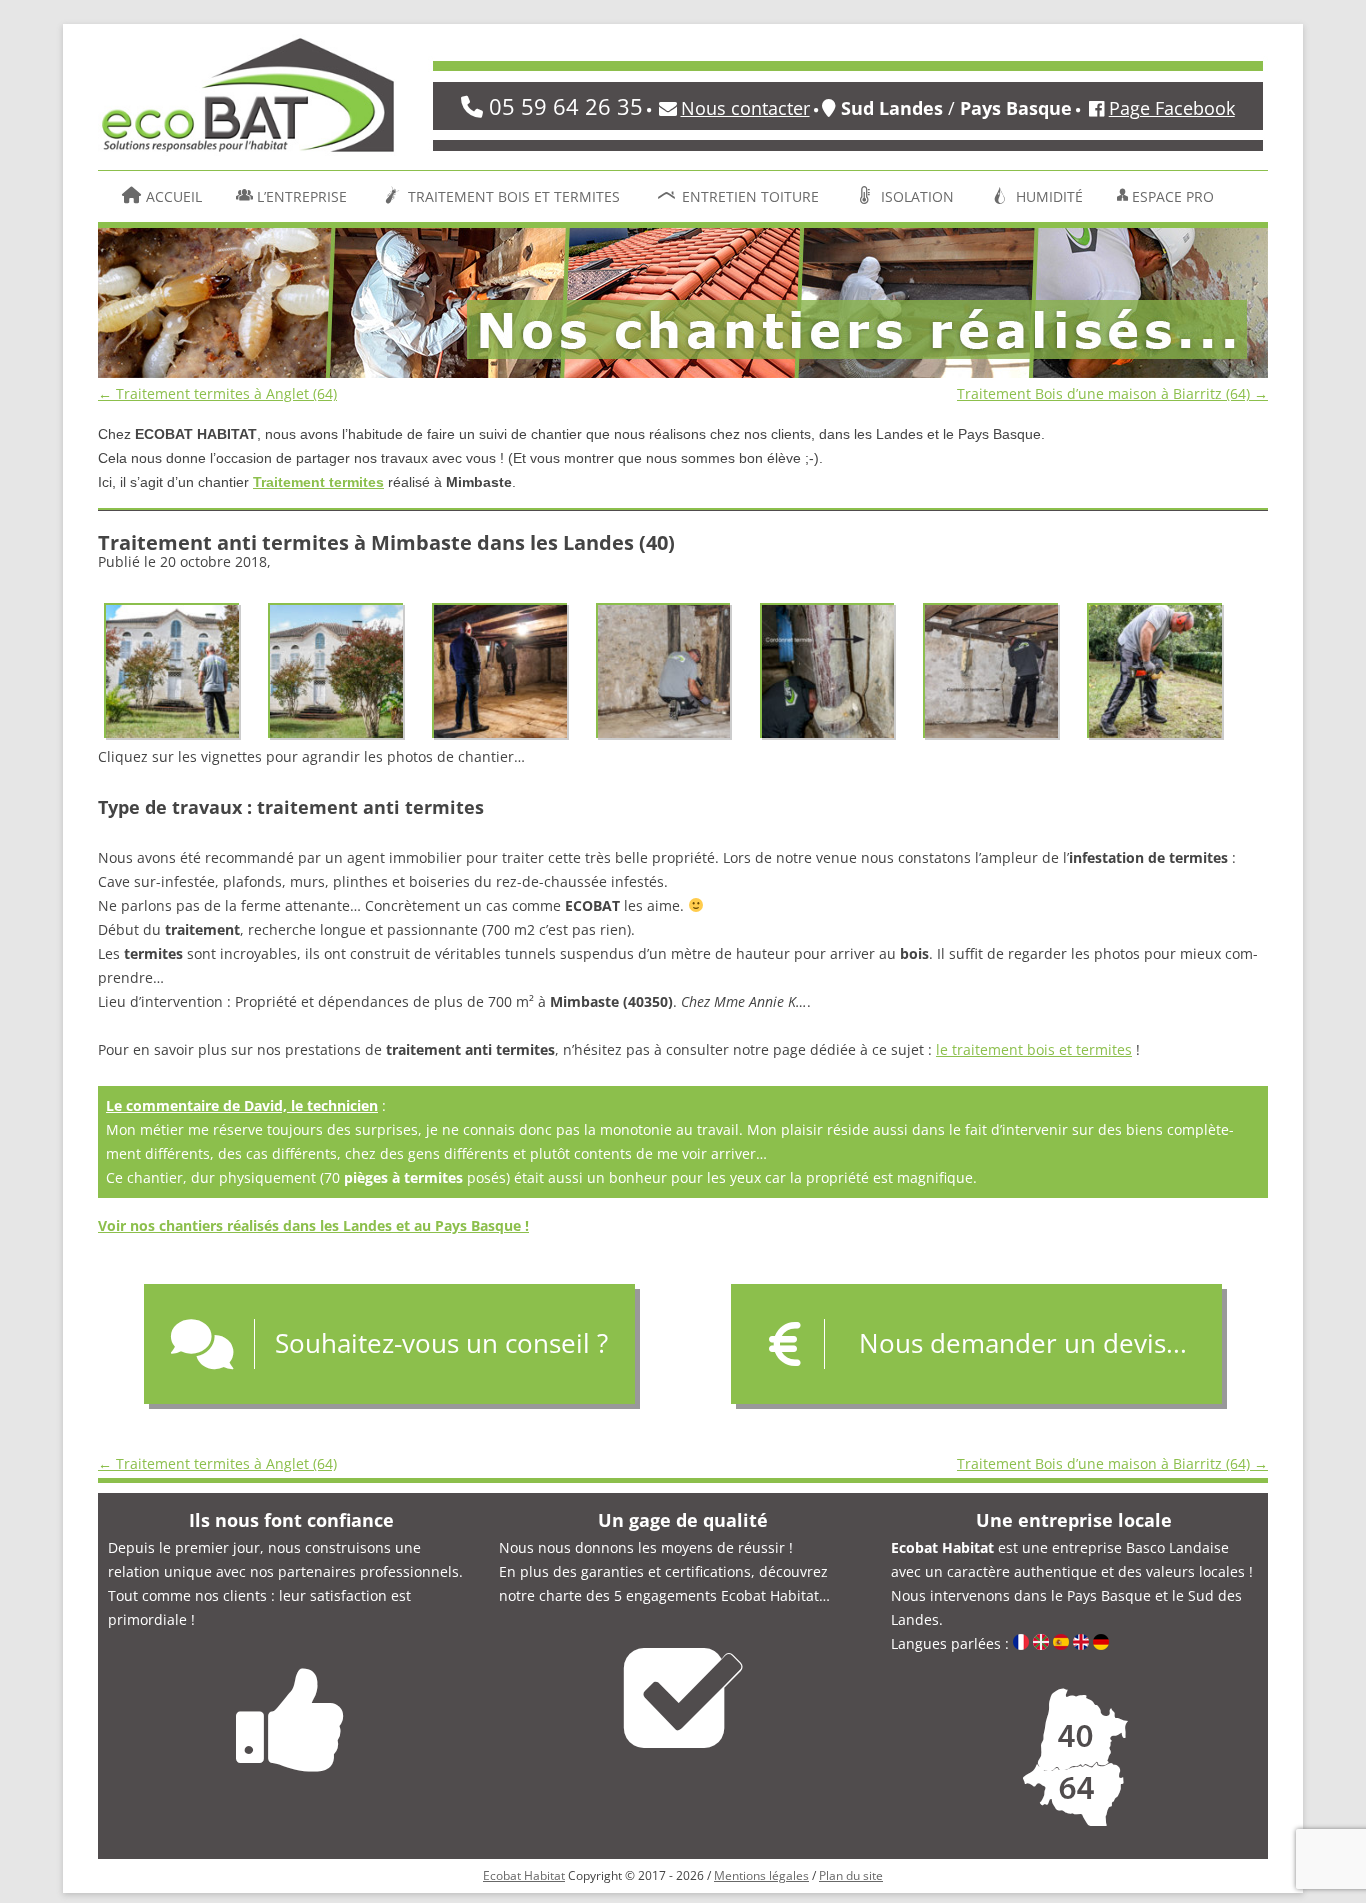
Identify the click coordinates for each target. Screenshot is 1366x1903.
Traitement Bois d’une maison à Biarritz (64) (1112, 393)
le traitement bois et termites (1034, 1049)
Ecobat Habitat (524, 1875)
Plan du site (851, 1875)
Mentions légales (761, 1875)
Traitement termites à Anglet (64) (217, 393)
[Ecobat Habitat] (248, 102)
